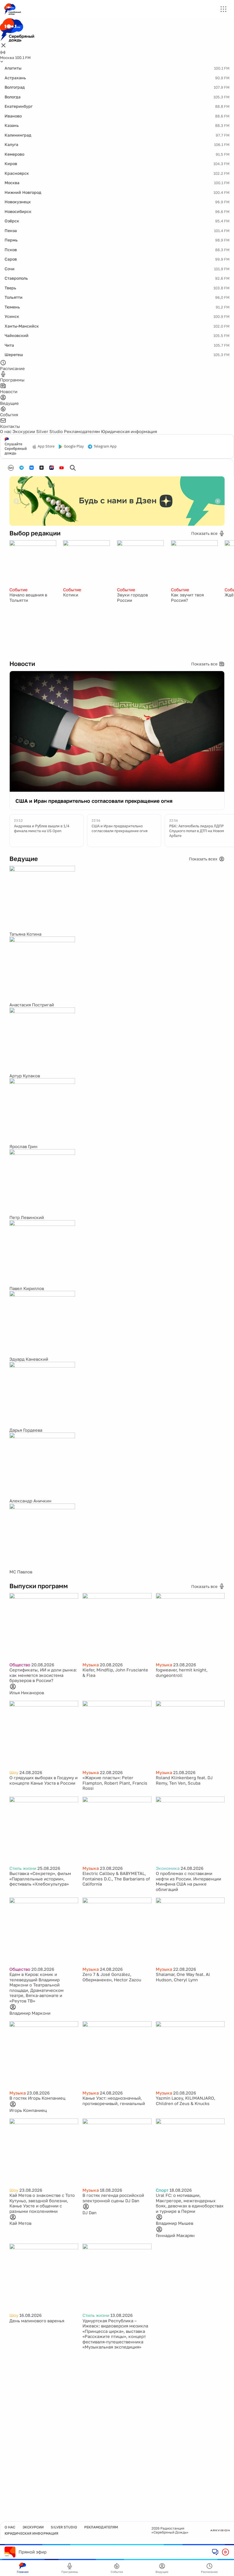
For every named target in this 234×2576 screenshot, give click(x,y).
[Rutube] (52, 468)
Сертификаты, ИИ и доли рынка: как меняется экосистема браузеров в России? (43, 1675)
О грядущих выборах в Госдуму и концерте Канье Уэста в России (44, 1780)
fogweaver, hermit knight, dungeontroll (182, 1672)
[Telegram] (22, 468)
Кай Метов (20, 2223)
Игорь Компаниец (28, 2110)
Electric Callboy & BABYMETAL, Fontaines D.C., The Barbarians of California (116, 1879)
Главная (23, 2572)
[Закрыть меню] (3, 46)
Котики (71, 595)
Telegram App (105, 446)
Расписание (209, 2572)
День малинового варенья (37, 2321)
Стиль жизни (23, 1868)
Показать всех (203, 859)
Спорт (162, 2190)
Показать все (204, 533)
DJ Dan (89, 2213)
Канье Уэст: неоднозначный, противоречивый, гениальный (114, 2101)
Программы (70, 2572)
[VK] (32, 468)
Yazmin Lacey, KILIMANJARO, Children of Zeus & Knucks (185, 2101)
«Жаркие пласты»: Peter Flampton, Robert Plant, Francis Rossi (115, 1783)
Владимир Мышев (175, 2223)
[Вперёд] (218, 501)
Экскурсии (24, 431)
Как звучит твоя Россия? (187, 597)
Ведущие (162, 2572)
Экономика (168, 1868)
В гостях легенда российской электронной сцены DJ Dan (113, 2198)
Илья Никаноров (27, 1693)
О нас (6, 431)
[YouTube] (61, 468)
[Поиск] (73, 468)
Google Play (74, 446)
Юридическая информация (129, 431)
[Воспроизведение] (225, 2552)
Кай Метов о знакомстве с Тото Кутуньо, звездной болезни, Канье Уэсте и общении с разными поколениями (42, 2203)
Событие (19, 590)
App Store (46, 446)
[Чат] (215, 2552)
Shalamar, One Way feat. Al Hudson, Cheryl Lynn (183, 1977)
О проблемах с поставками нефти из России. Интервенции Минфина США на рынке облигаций (188, 1881)
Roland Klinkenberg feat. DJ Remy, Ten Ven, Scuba (184, 1780)
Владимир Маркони (30, 2013)
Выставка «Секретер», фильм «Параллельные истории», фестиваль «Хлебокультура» (40, 1879)
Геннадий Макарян (175, 2235)
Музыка (91, 1665)
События (117, 2572)
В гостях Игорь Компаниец (37, 2098)
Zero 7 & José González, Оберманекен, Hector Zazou (112, 1977)
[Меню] (223, 9)
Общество (20, 1665)
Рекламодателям (82, 431)
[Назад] (16, 501)
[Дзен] (42, 468)
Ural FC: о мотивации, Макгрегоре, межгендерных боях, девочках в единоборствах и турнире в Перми (190, 2203)
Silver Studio (50, 431)
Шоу (14, 1772)
